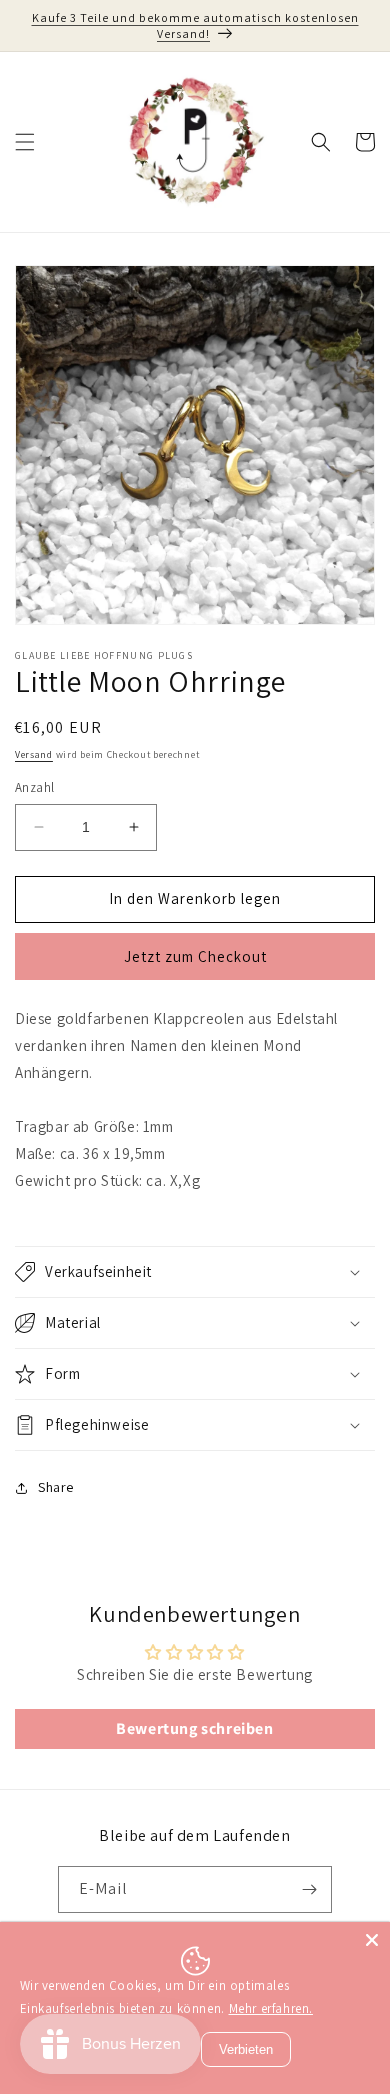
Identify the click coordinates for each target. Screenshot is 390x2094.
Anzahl (34, 787)
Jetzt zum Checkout (195, 956)
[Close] (372, 1940)
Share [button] (56, 1487)
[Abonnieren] (309, 1889)
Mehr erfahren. (271, 2008)
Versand (34, 754)
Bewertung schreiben (194, 1728)
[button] (25, 142)
